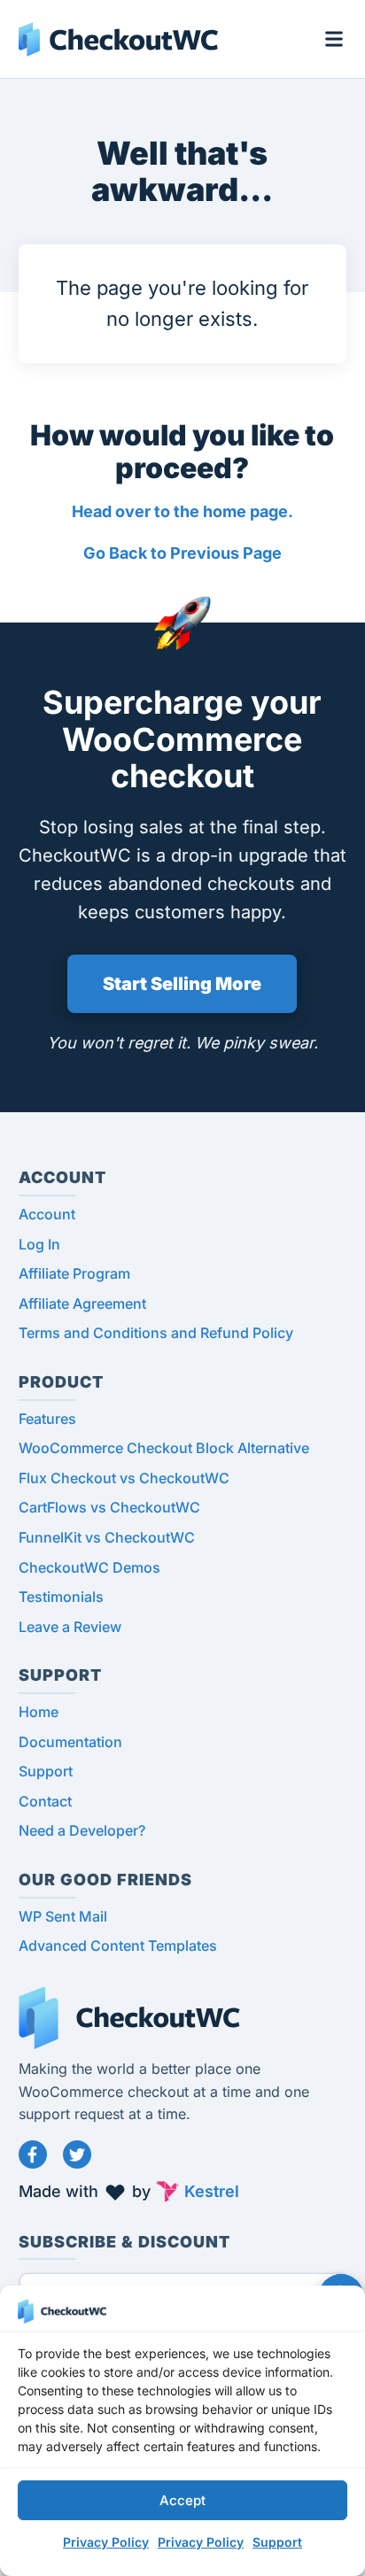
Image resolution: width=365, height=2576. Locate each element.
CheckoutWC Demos (89, 1567)
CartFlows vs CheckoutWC (109, 1507)
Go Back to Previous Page (182, 553)
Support (277, 2542)
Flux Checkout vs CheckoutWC (124, 1478)
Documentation (70, 1742)
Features (47, 1419)
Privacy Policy (106, 2542)
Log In (39, 1244)
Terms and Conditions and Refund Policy (156, 1333)
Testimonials (61, 1597)
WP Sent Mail (63, 1916)
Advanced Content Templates (118, 1946)
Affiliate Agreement (82, 1303)
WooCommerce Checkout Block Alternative (164, 1448)
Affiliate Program (74, 1273)
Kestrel (212, 2191)
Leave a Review (70, 1627)
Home (39, 1712)
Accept (182, 2500)
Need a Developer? (82, 1830)
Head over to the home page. (182, 511)
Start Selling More (182, 984)
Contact (45, 1801)
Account (47, 1214)
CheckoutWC (118, 39)
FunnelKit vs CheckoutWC (107, 1537)
